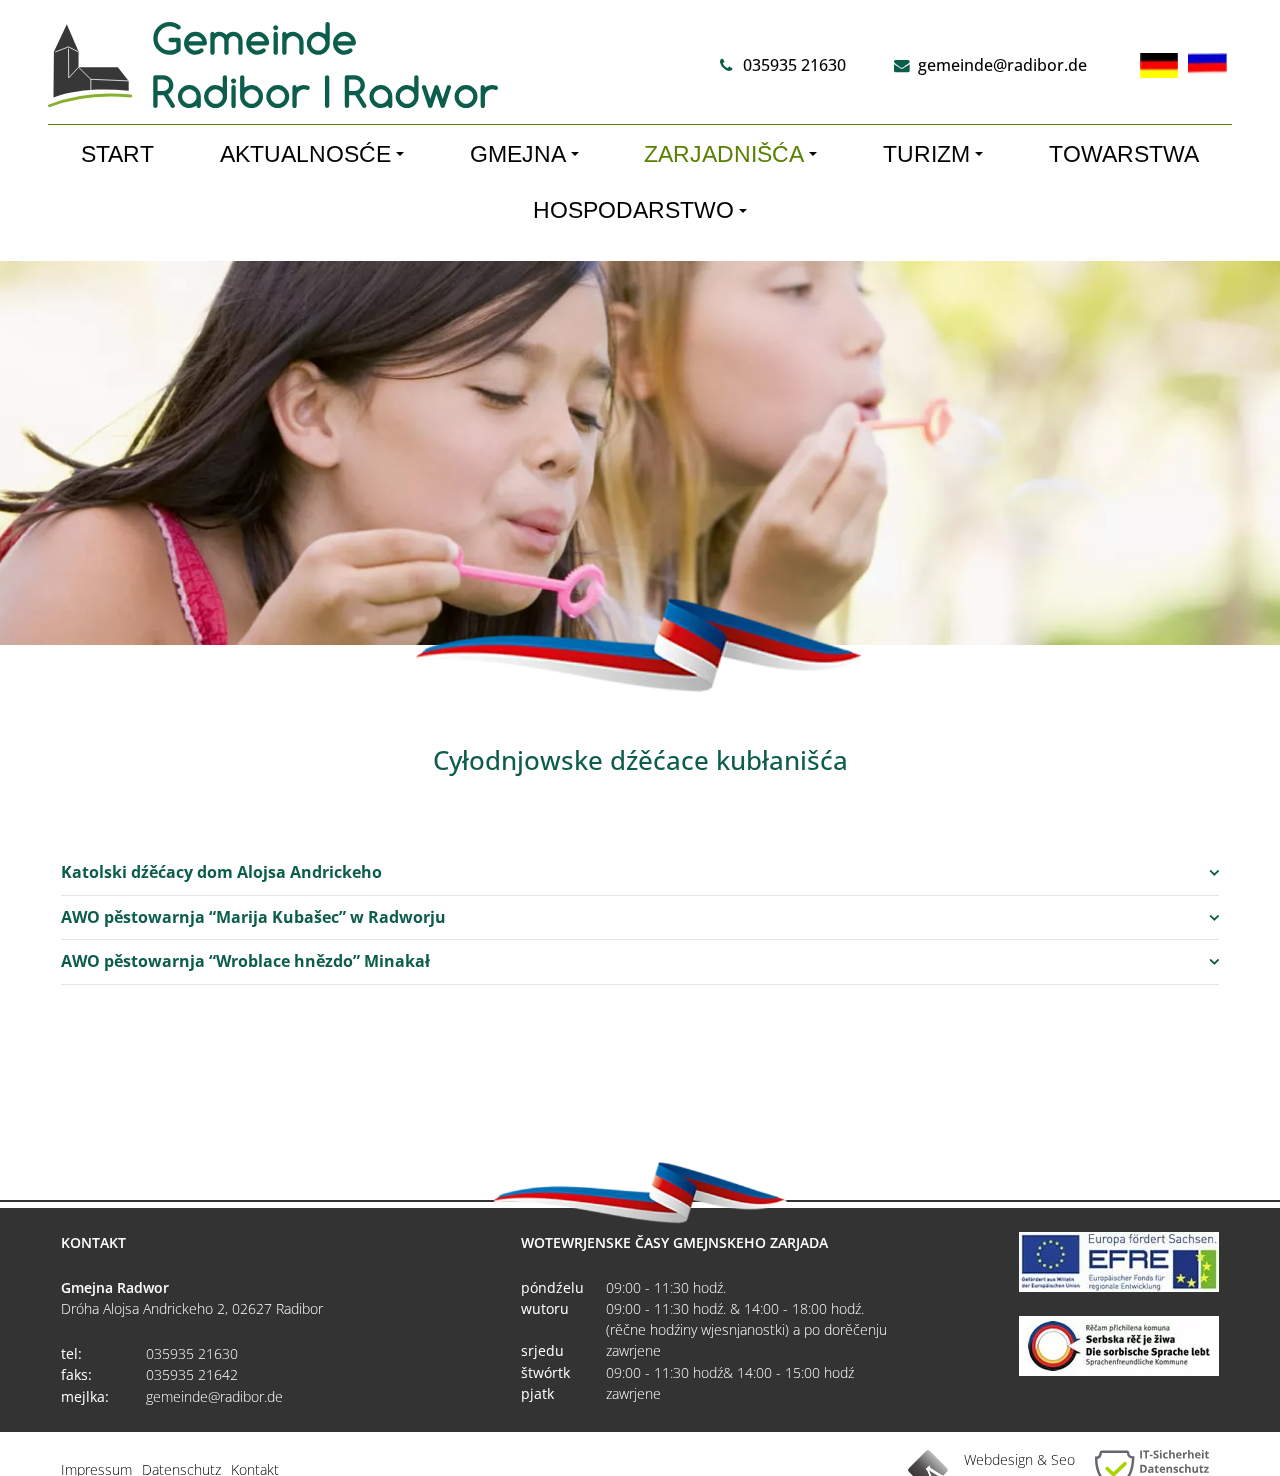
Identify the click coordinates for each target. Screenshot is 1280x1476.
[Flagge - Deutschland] (1159, 65)
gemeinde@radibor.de (1002, 65)
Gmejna (518, 154)
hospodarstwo (633, 210)
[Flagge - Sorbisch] (1207, 65)
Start (117, 154)
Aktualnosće (305, 154)
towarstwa (1124, 154)
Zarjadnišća (724, 154)
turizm (926, 154)
